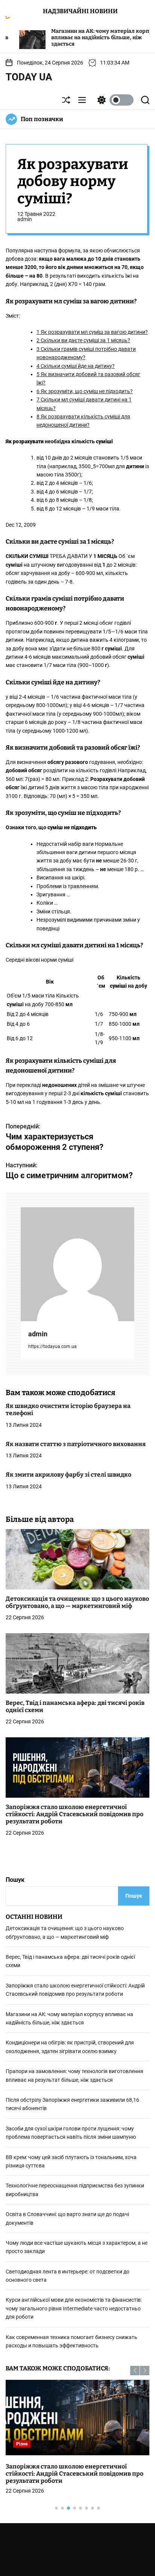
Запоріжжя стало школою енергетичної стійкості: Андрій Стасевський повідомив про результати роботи (74, 1814)
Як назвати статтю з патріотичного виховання (76, 1444)
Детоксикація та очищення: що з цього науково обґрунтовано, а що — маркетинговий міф (77, 1602)
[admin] (77, 1264)
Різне (22, 2444)
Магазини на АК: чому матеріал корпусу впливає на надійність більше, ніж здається (69, 38)
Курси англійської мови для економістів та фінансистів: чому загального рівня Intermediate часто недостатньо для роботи (74, 2308)
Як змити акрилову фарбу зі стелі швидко (68, 1475)
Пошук (15, 1880)
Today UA (29, 77)
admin (25, 219)
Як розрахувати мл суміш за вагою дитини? (92, 332)
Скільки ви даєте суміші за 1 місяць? (83, 340)
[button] (135, 2371)
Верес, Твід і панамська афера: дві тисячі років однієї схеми (75, 1706)
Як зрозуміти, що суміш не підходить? (85, 391)
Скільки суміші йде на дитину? (76, 366)
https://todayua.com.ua (52, 1346)
